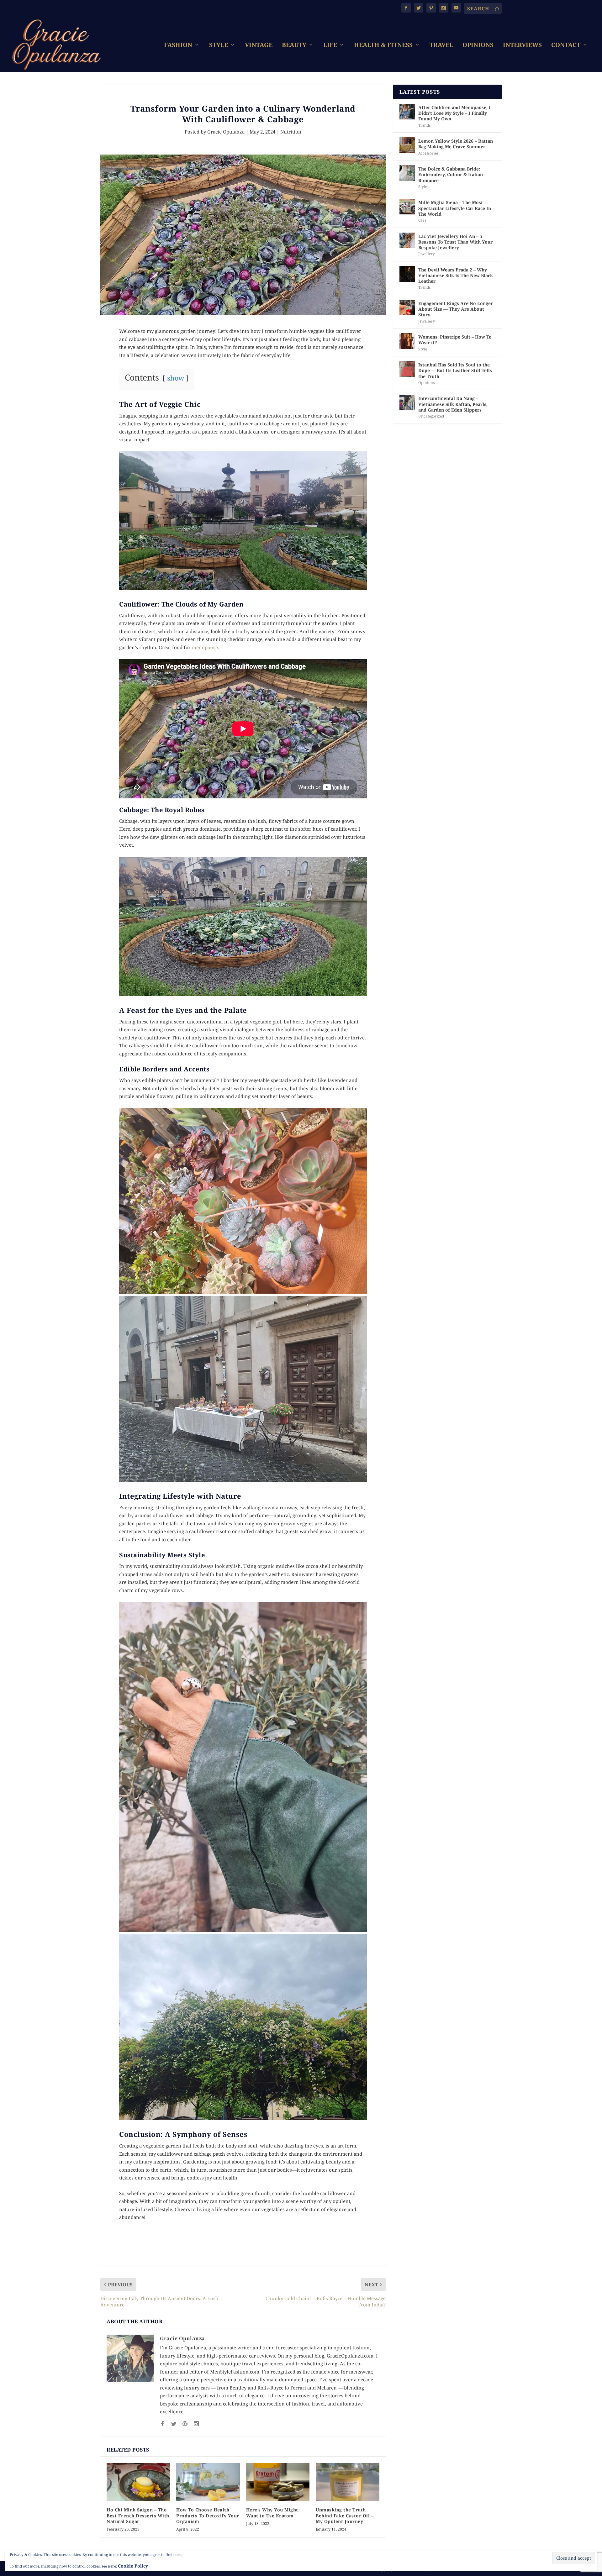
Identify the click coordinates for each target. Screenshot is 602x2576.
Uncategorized (431, 416)
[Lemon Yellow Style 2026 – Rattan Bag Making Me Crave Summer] (407, 145)
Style (219, 46)
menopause (205, 647)
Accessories (428, 153)
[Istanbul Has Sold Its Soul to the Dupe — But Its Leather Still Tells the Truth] (407, 369)
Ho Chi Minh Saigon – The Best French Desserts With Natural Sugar (138, 2515)
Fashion (178, 46)
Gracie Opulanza (226, 132)
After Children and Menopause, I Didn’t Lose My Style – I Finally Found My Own (454, 113)
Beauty (294, 46)
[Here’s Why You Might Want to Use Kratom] (278, 2482)
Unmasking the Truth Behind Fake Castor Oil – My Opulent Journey (345, 2515)
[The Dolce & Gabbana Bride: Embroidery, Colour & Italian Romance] (407, 173)
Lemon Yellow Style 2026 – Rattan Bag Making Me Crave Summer (456, 144)
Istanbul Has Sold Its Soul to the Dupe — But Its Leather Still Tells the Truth (455, 370)
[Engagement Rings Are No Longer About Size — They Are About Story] (407, 308)
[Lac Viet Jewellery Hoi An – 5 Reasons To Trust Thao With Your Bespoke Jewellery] (407, 240)
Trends (424, 125)
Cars (422, 220)
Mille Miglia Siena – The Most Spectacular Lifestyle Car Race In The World (455, 208)
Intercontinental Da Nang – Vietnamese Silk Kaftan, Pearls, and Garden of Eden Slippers (453, 404)
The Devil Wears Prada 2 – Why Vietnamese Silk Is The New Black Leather (456, 275)
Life (330, 46)
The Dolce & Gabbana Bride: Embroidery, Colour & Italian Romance (451, 174)
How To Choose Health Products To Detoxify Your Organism (208, 2515)
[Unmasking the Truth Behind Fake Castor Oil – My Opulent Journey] (347, 2482)
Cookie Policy (133, 2566)
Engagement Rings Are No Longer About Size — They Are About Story (456, 309)
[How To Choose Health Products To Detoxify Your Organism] (208, 2482)
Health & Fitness (383, 46)
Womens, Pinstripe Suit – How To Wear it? (455, 340)
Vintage (259, 46)
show (176, 378)
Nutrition (291, 132)
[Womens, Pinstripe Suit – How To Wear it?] (407, 341)
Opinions (478, 46)
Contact (566, 46)
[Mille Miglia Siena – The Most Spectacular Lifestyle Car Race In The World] (407, 207)
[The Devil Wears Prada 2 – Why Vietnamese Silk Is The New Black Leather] (407, 274)
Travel (441, 46)
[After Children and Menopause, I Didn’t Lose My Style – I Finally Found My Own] (407, 112)
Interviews (522, 46)
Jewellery (427, 254)
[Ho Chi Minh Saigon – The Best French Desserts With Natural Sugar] (138, 2482)
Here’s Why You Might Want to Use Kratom (272, 2513)
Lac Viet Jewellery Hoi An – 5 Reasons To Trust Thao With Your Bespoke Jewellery (455, 242)
